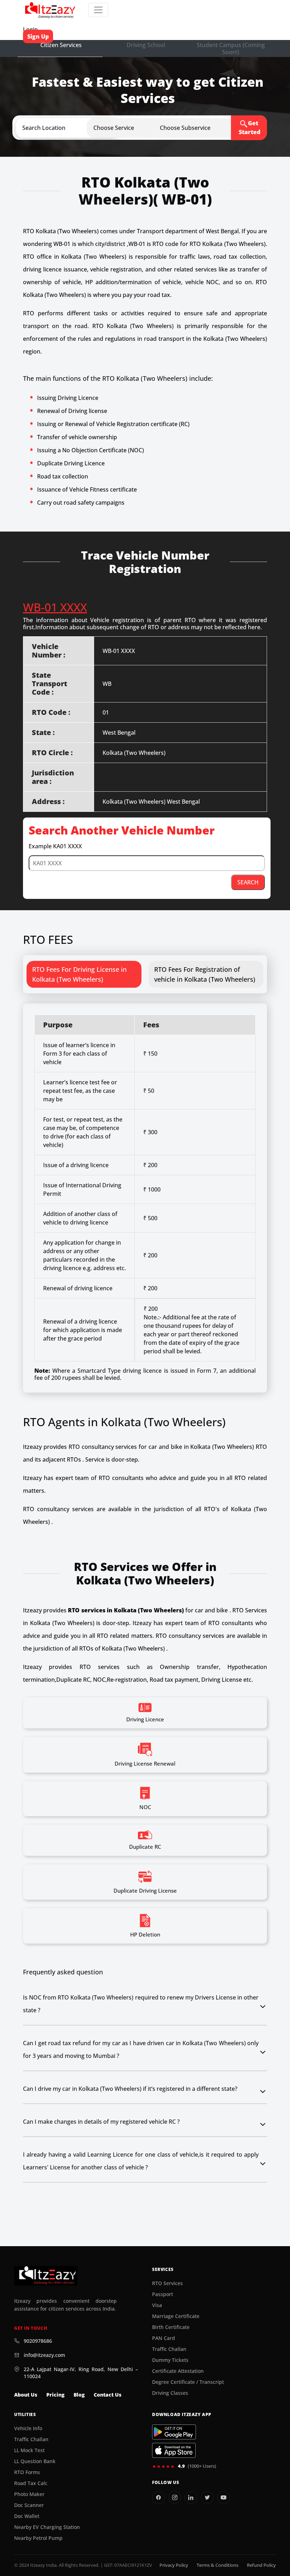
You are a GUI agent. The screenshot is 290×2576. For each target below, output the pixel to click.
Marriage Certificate (176, 2316)
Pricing (55, 2395)
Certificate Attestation (178, 2371)
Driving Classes (170, 2393)
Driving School (146, 45)
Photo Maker (29, 2494)
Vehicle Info (28, 2428)
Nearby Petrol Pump (38, 2538)
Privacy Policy (174, 2565)
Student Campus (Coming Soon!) (231, 48)
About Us (26, 2395)
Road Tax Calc (31, 2483)
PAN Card (164, 2338)
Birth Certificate (171, 2327)
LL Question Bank (35, 2461)
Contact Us (108, 2395)
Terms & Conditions (217, 2565)
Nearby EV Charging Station (47, 2527)
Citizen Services (61, 45)
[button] (74, 128)
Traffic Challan (169, 2349)
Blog (79, 2395)
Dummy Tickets (170, 2360)
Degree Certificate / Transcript (188, 2382)
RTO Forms (27, 2472)
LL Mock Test (29, 2450)
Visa (157, 2305)
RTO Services (167, 2283)
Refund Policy (261, 2565)
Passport (163, 2294)
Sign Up (38, 36)
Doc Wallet (27, 2516)
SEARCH (248, 882)
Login (30, 29)
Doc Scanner (29, 2505)
